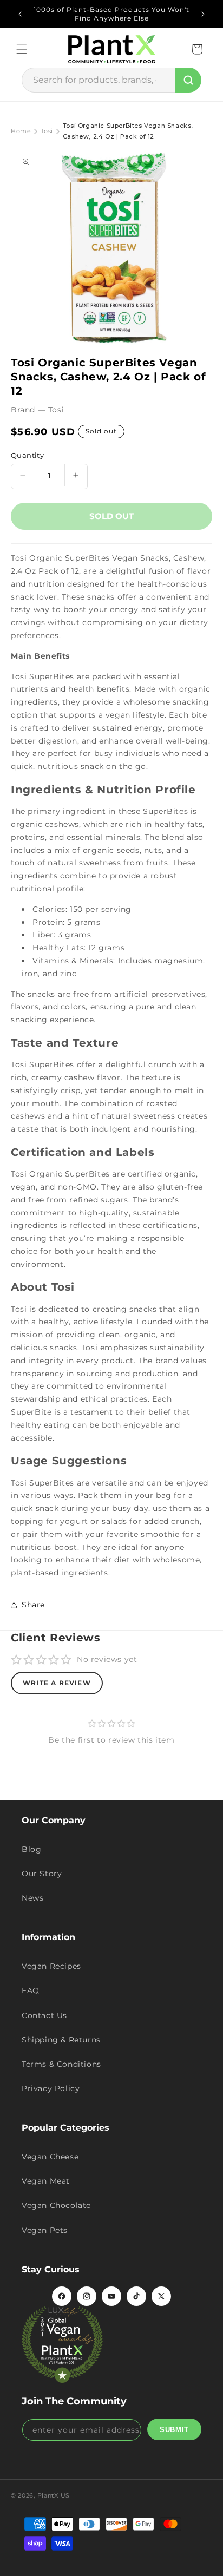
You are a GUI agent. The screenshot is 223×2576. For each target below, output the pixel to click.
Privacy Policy (51, 2088)
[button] (22, 49)
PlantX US (54, 2495)
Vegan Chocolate (56, 2205)
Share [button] (33, 1605)
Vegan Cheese (50, 2157)
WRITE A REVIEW (57, 1683)
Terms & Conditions (61, 2064)
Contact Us (44, 2015)
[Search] (188, 80)
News (32, 1898)
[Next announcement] (203, 14)
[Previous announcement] (20, 14)
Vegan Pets (45, 2230)
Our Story (42, 1874)
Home (21, 131)
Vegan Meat (46, 2181)
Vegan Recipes (51, 1966)
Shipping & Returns (61, 2040)
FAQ (31, 1990)
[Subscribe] (174, 2429)
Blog (31, 1849)
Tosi (47, 131)
